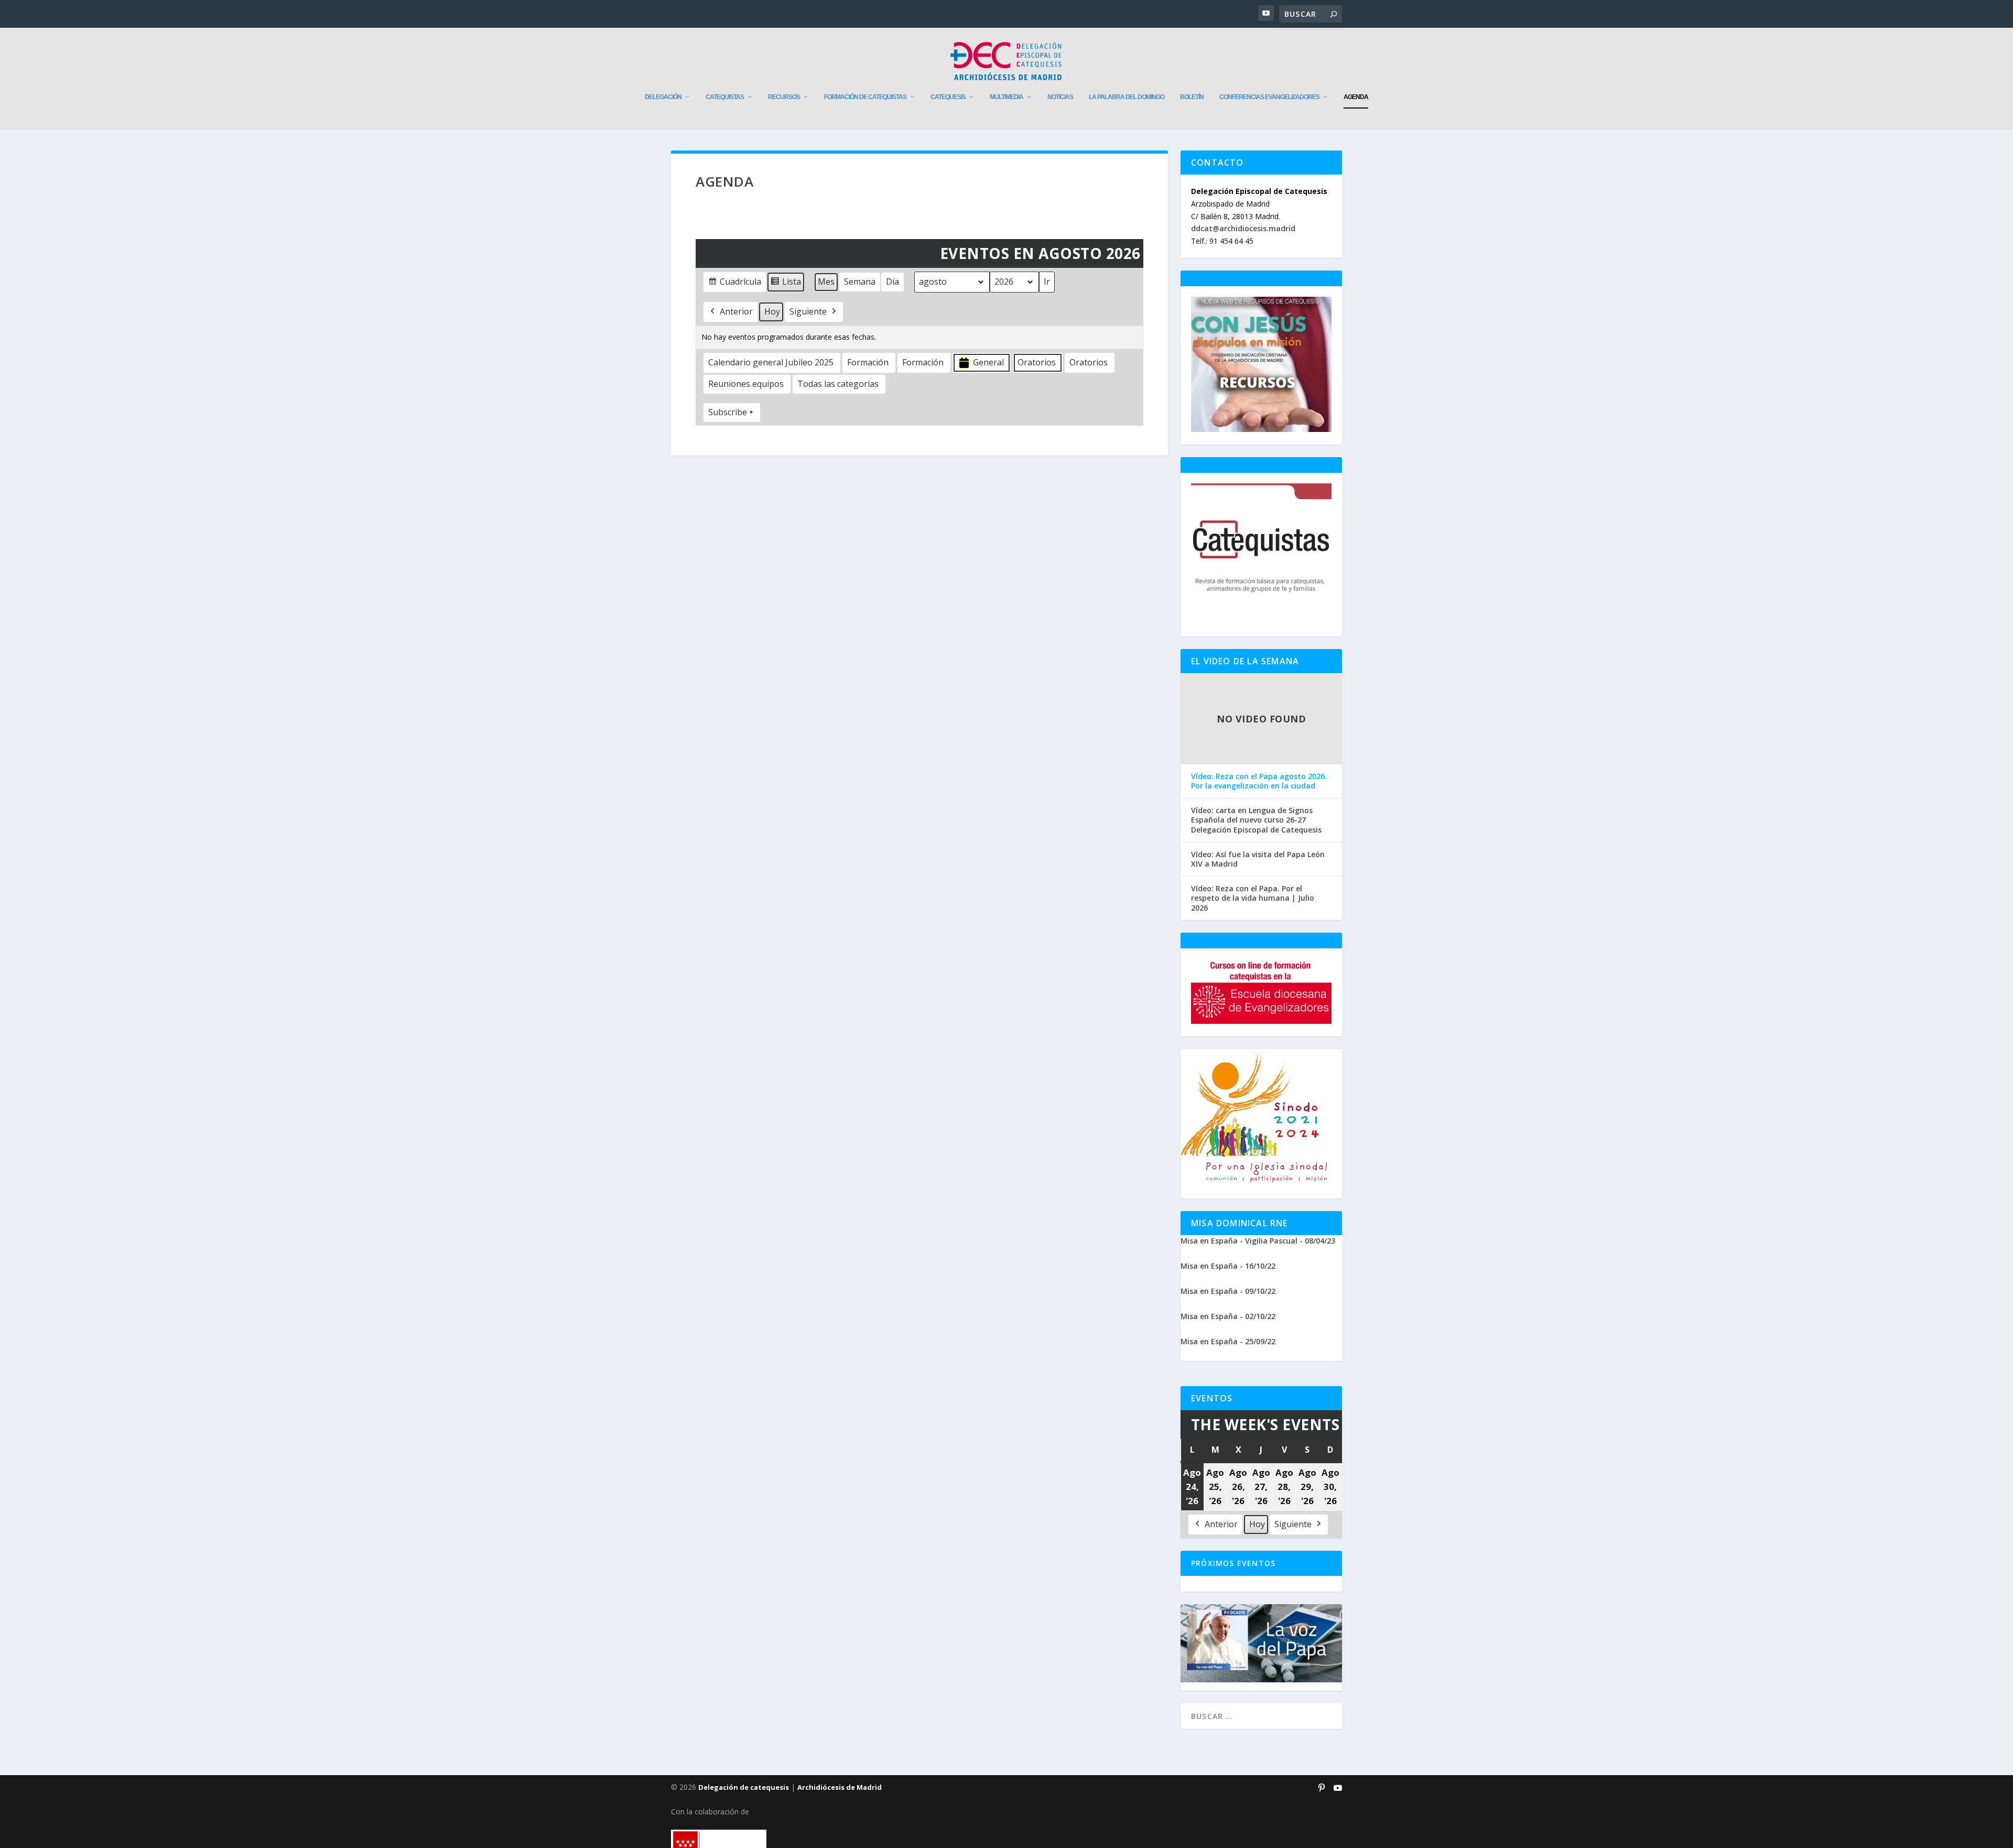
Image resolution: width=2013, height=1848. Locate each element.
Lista (786, 284)
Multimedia (1006, 97)
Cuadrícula (734, 284)
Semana (860, 282)
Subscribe (728, 412)
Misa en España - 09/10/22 (1228, 1291)
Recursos (784, 97)
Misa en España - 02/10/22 (1228, 1316)
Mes (826, 282)
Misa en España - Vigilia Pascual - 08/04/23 (1258, 1241)
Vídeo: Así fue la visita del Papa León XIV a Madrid (1258, 859)
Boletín (1192, 97)
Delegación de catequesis (744, 1787)
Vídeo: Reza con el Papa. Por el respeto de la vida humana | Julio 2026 (1253, 898)
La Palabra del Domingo (1127, 97)
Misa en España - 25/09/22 (1228, 1341)
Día (892, 282)
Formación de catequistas (865, 97)
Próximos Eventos (1233, 1563)
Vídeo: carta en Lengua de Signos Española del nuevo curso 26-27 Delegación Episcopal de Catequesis (1256, 820)
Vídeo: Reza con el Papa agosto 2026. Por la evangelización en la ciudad (1259, 781)
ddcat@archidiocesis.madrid (1243, 228)
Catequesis (948, 97)
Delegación (663, 97)
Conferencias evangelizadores (1269, 97)
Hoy (772, 311)
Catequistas (725, 97)
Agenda (1356, 97)
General (988, 362)
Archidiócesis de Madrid (840, 1787)
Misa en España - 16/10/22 (1228, 1266)
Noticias (1060, 97)
